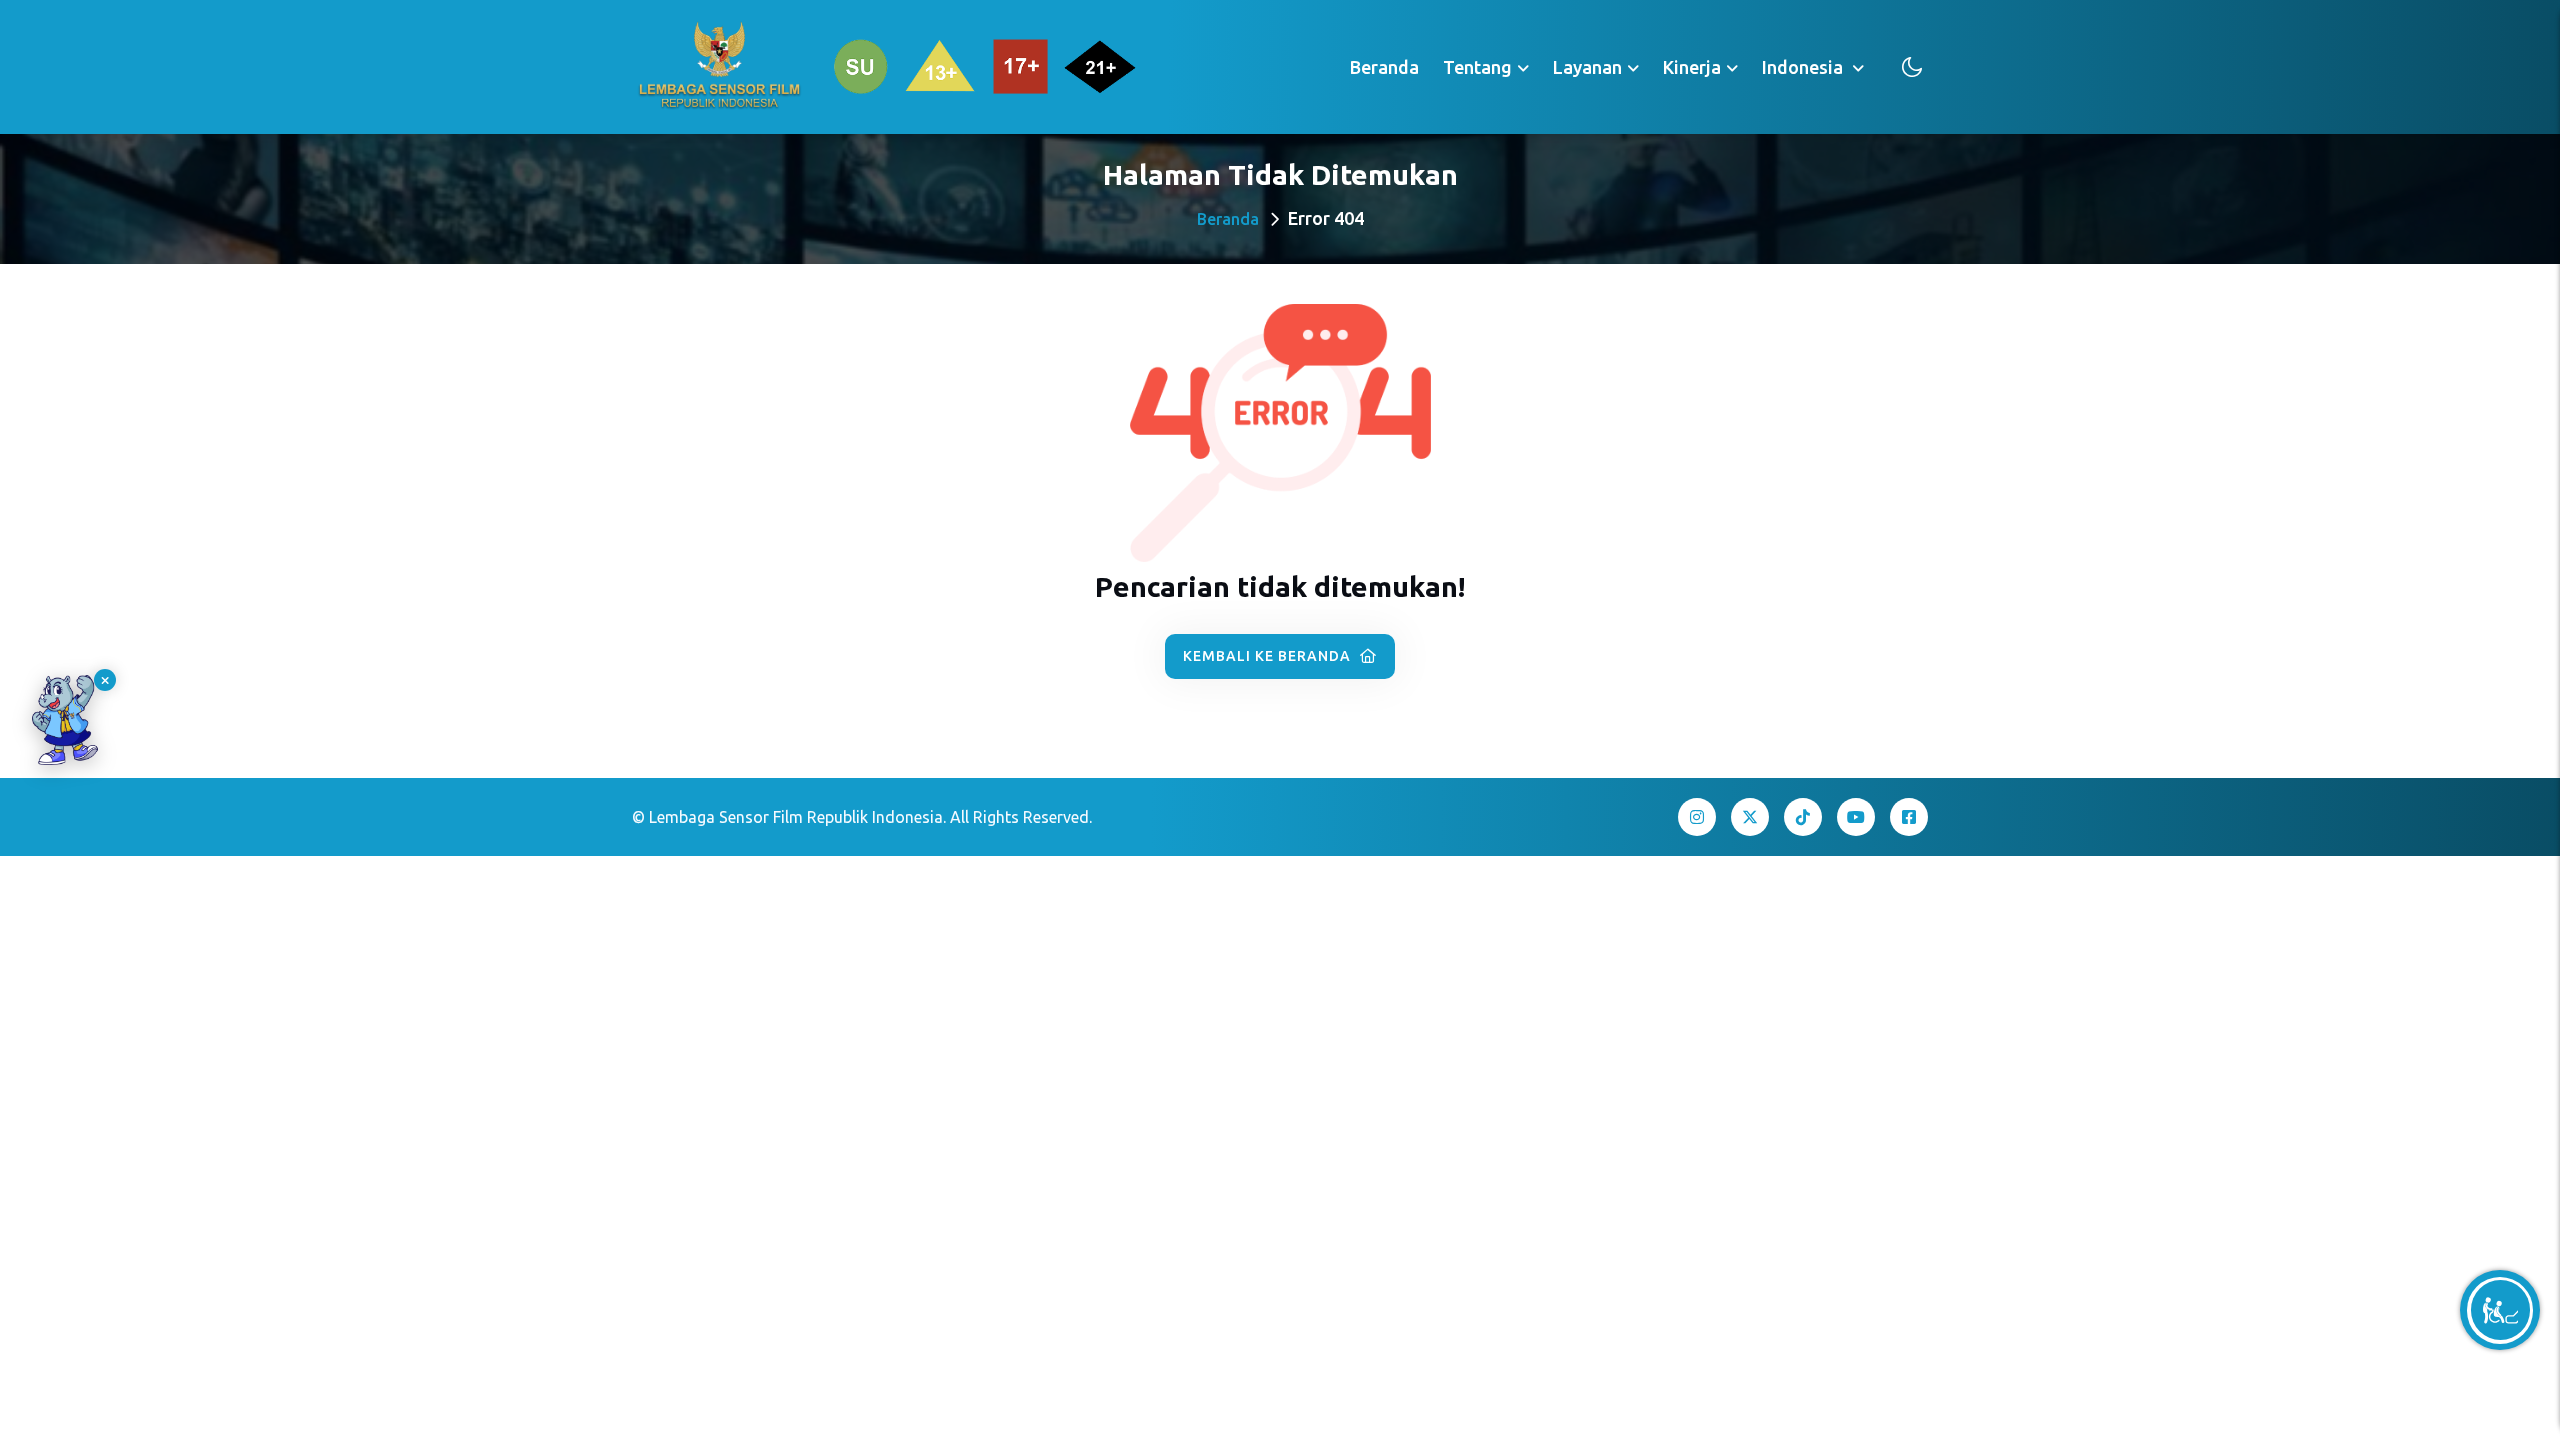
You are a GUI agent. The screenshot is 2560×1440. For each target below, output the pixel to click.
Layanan (1587, 67)
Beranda (1384, 67)
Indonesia (1804, 67)
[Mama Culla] (65, 720)
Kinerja (1692, 67)
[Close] (105, 680)
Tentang (1477, 67)
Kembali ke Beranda (1269, 656)
